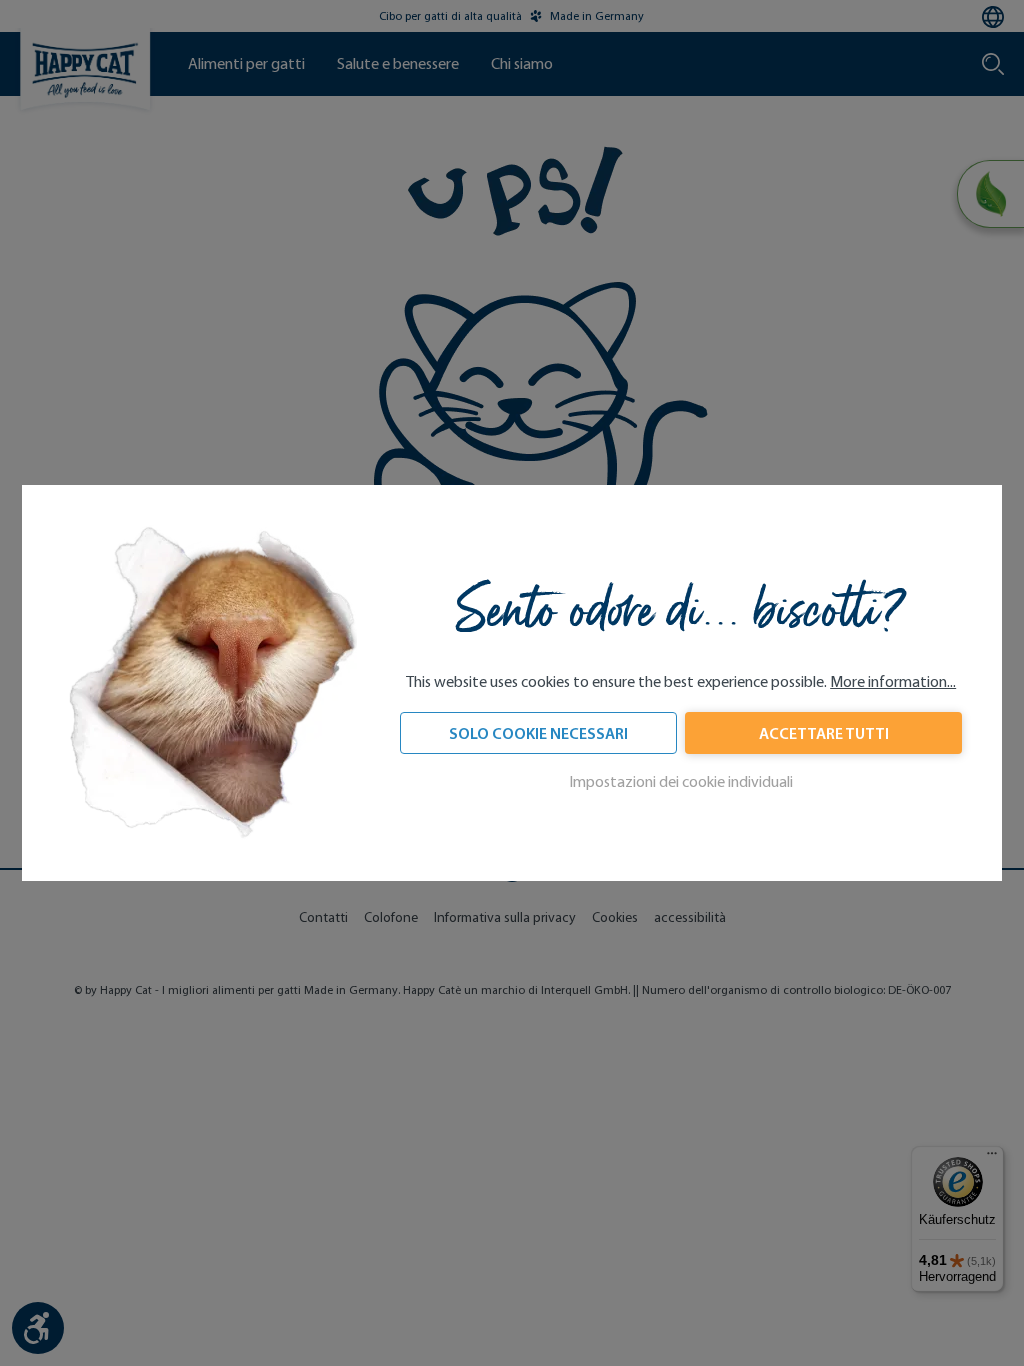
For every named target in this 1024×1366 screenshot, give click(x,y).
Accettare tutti (824, 733)
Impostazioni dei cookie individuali (681, 781)
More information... (893, 681)
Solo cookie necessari (538, 733)
